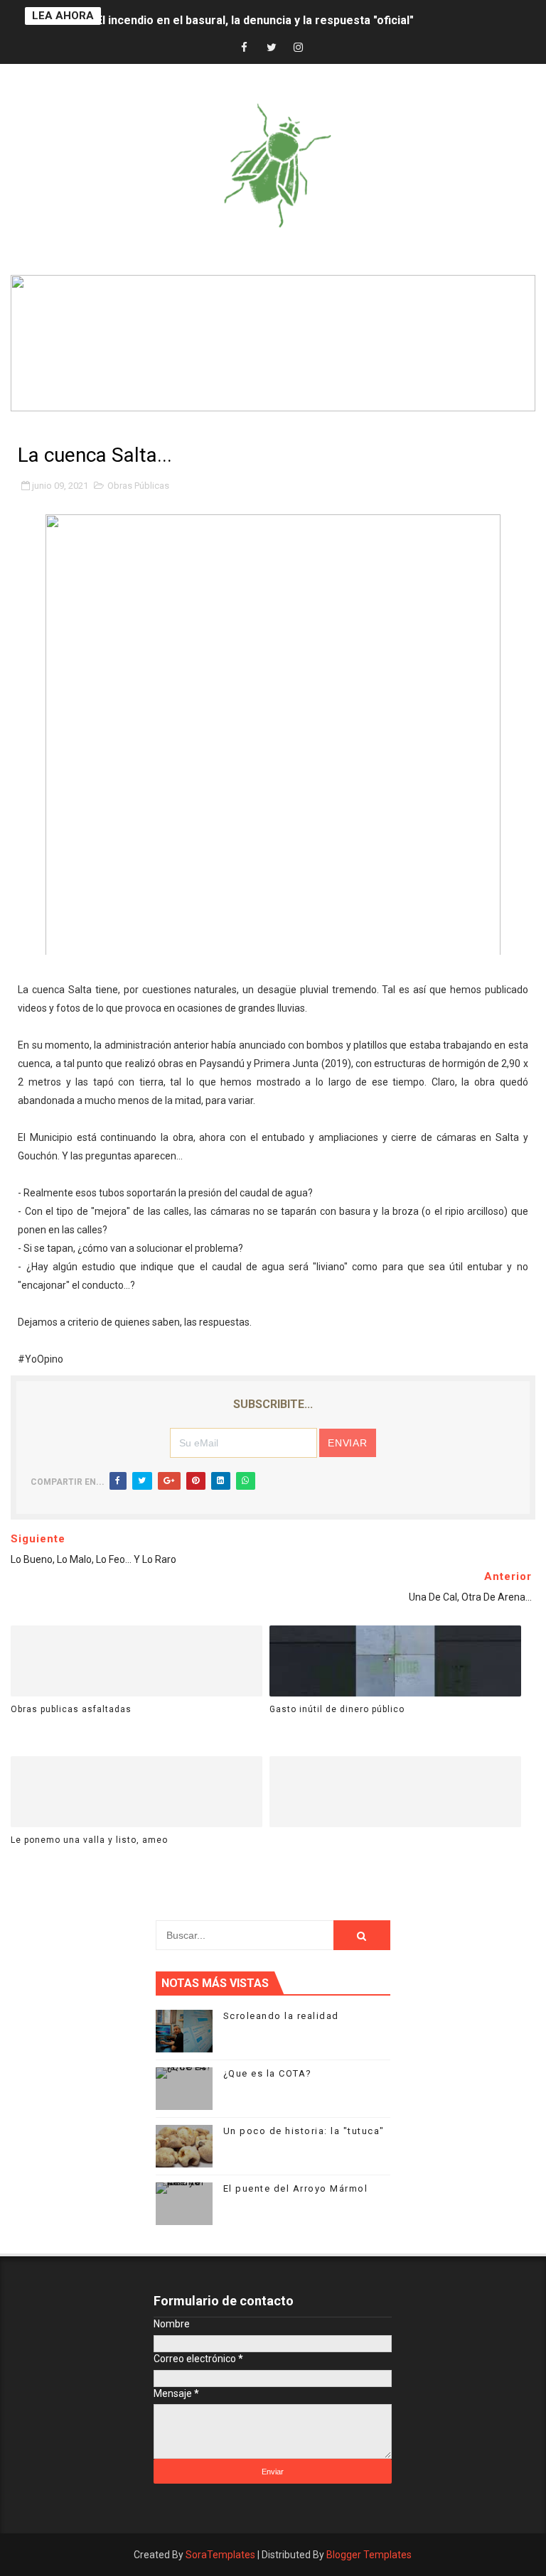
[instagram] (299, 48)
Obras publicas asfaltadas (71, 1709)
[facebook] (245, 48)
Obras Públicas (138, 486)
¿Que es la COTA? (268, 2073)
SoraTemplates (220, 2555)
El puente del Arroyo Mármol (296, 2188)
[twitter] (272, 48)
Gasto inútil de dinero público (337, 1709)
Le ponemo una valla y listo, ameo (89, 1840)
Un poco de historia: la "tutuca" (304, 2131)
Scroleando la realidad (281, 2016)
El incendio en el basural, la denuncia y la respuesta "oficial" (255, 16)
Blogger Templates (369, 2555)
